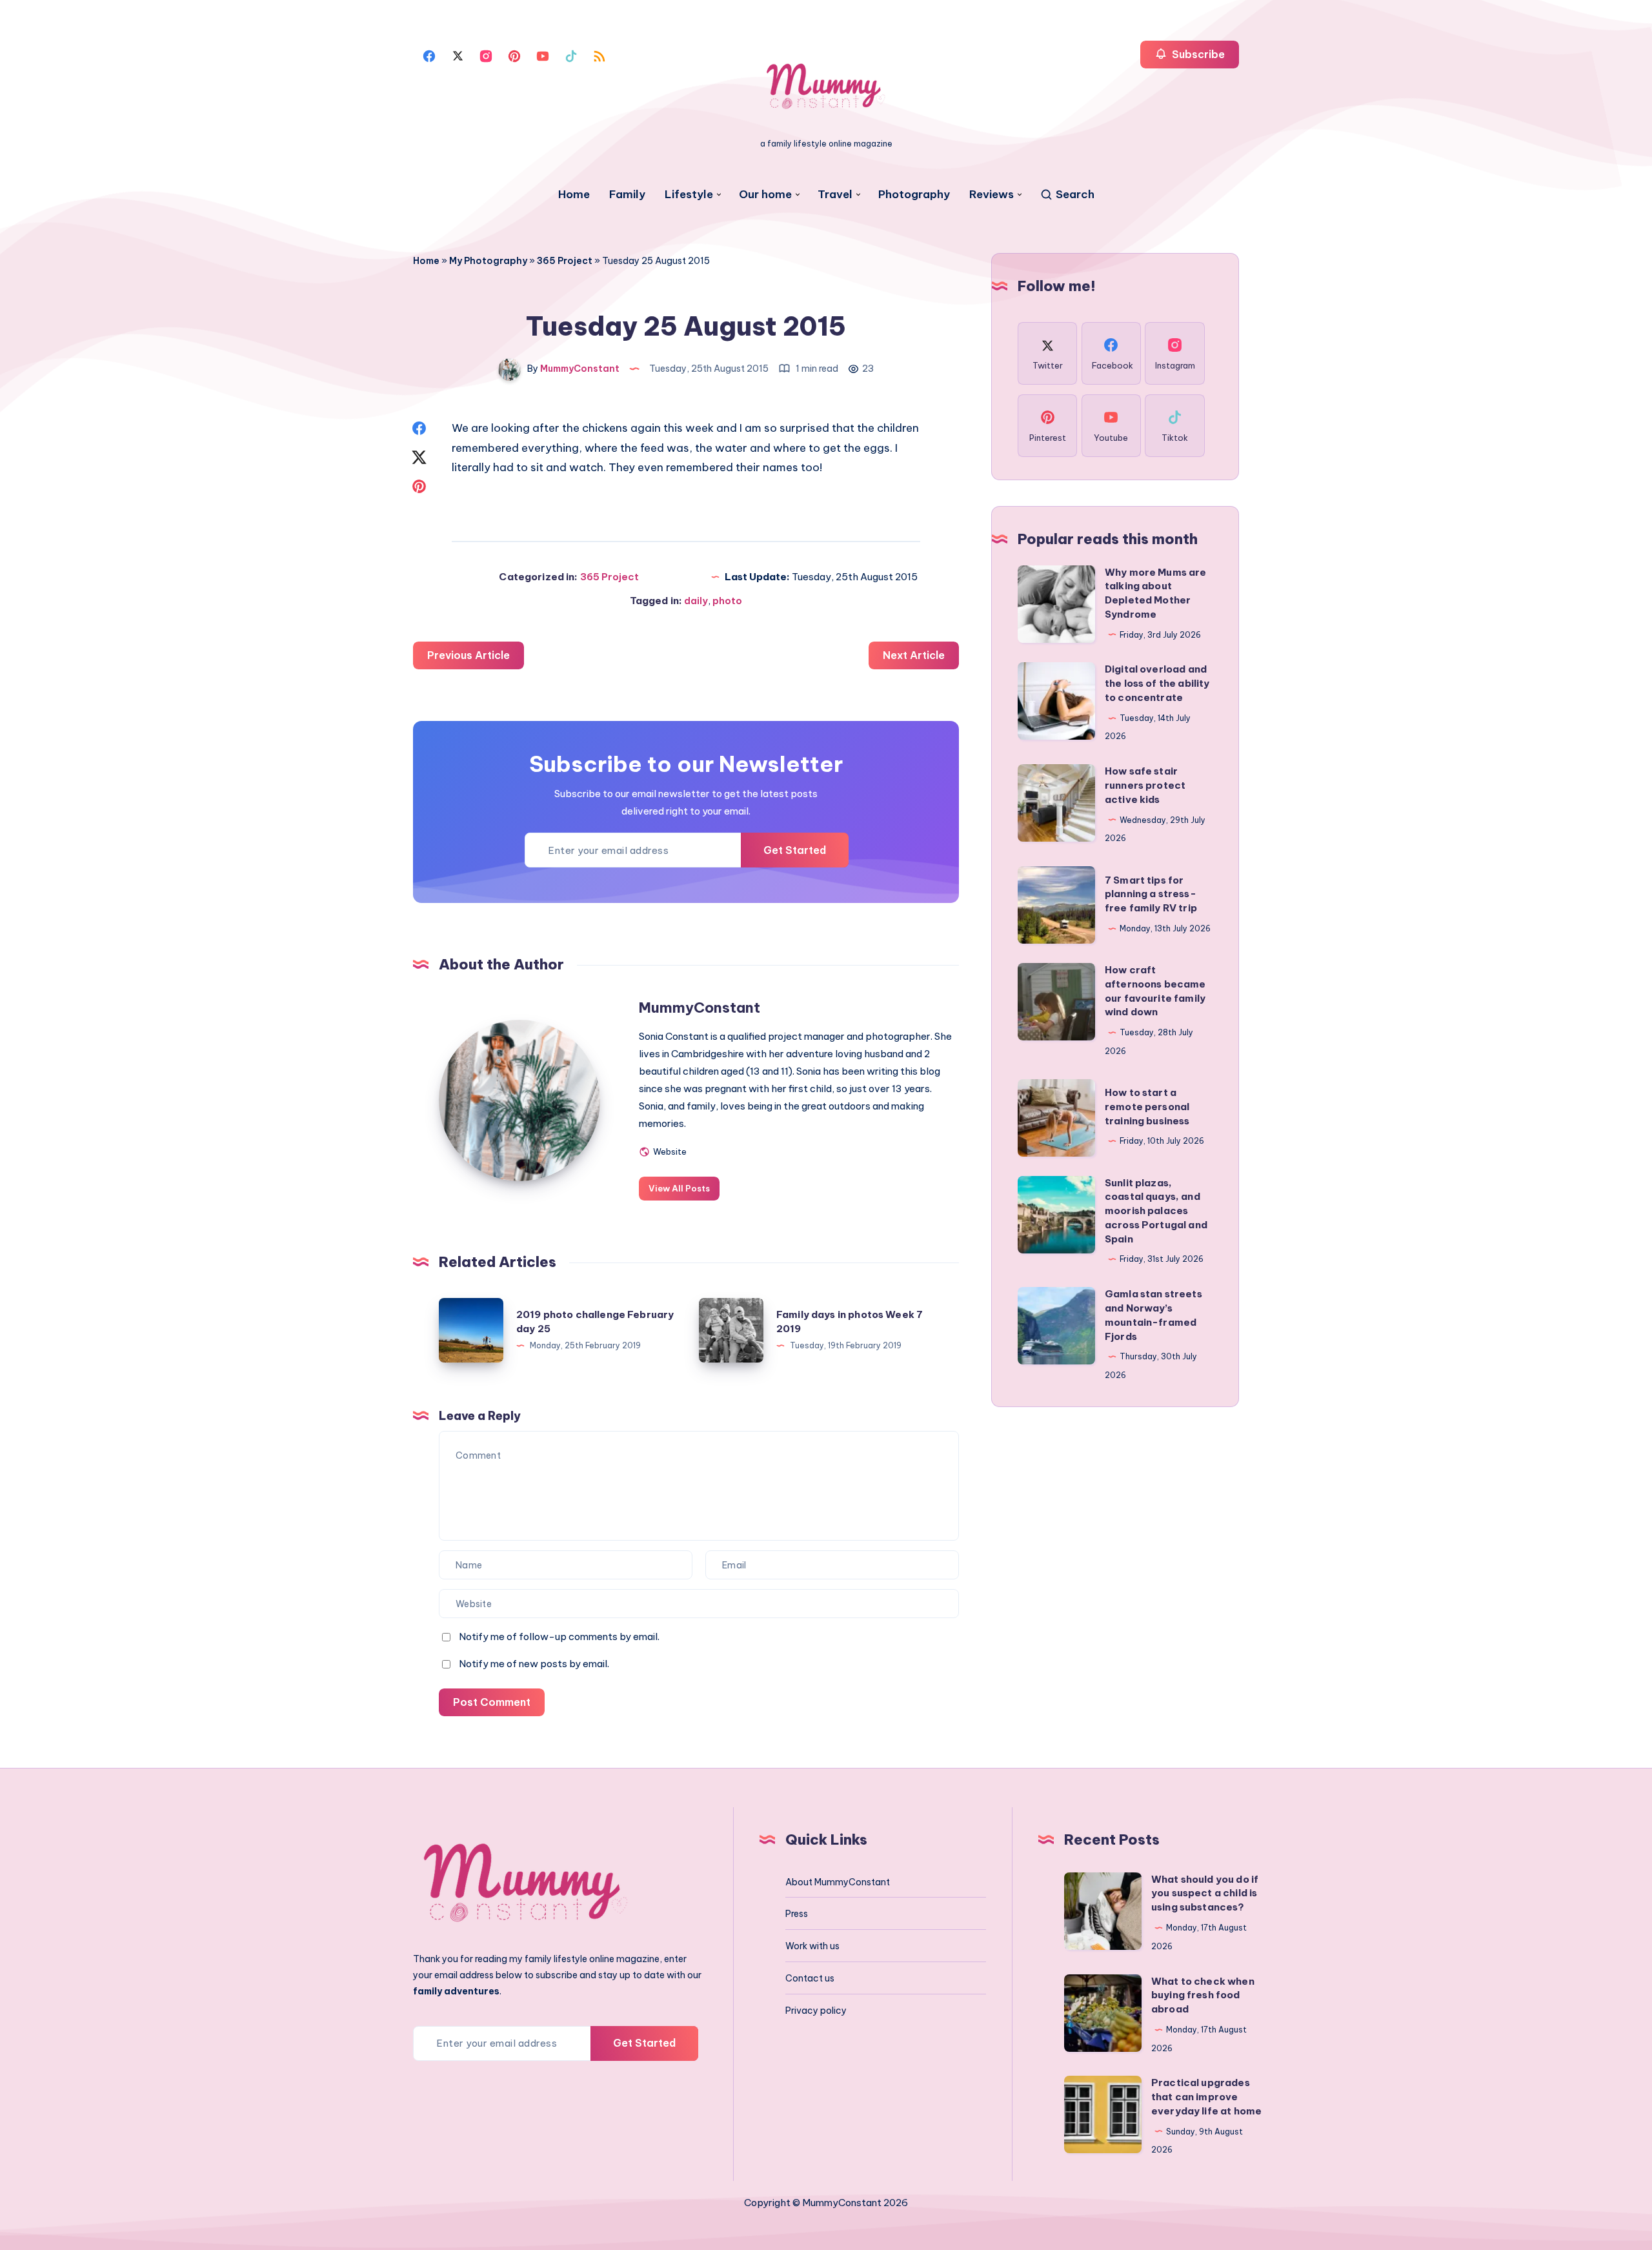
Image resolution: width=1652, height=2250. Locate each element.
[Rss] (599, 55)
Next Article (914, 655)
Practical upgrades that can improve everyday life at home (1206, 2097)
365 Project (565, 261)
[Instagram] (486, 55)
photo (727, 601)
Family (627, 195)
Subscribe (1197, 54)
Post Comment (492, 1702)
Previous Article (468, 655)
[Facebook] (429, 55)
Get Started (795, 850)
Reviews (992, 195)
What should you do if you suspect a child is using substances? (1205, 1893)
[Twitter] (458, 55)
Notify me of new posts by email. (534, 1664)
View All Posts (679, 1188)
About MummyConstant (838, 1882)
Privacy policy (816, 2011)
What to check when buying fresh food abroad (1203, 1995)
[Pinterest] (514, 55)
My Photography (488, 261)
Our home (765, 195)
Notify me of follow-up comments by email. (559, 1637)
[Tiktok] (571, 55)
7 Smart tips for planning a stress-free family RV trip (1151, 894)
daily (696, 601)
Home (574, 195)
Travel (835, 195)
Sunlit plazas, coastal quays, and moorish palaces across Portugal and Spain (1156, 1211)
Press (797, 1914)
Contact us (810, 1978)
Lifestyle (689, 195)
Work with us (812, 1946)
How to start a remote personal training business (1147, 1107)
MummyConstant (700, 1008)
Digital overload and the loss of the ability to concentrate (1157, 683)
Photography (914, 195)
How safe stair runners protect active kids (1145, 785)
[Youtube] (543, 55)
